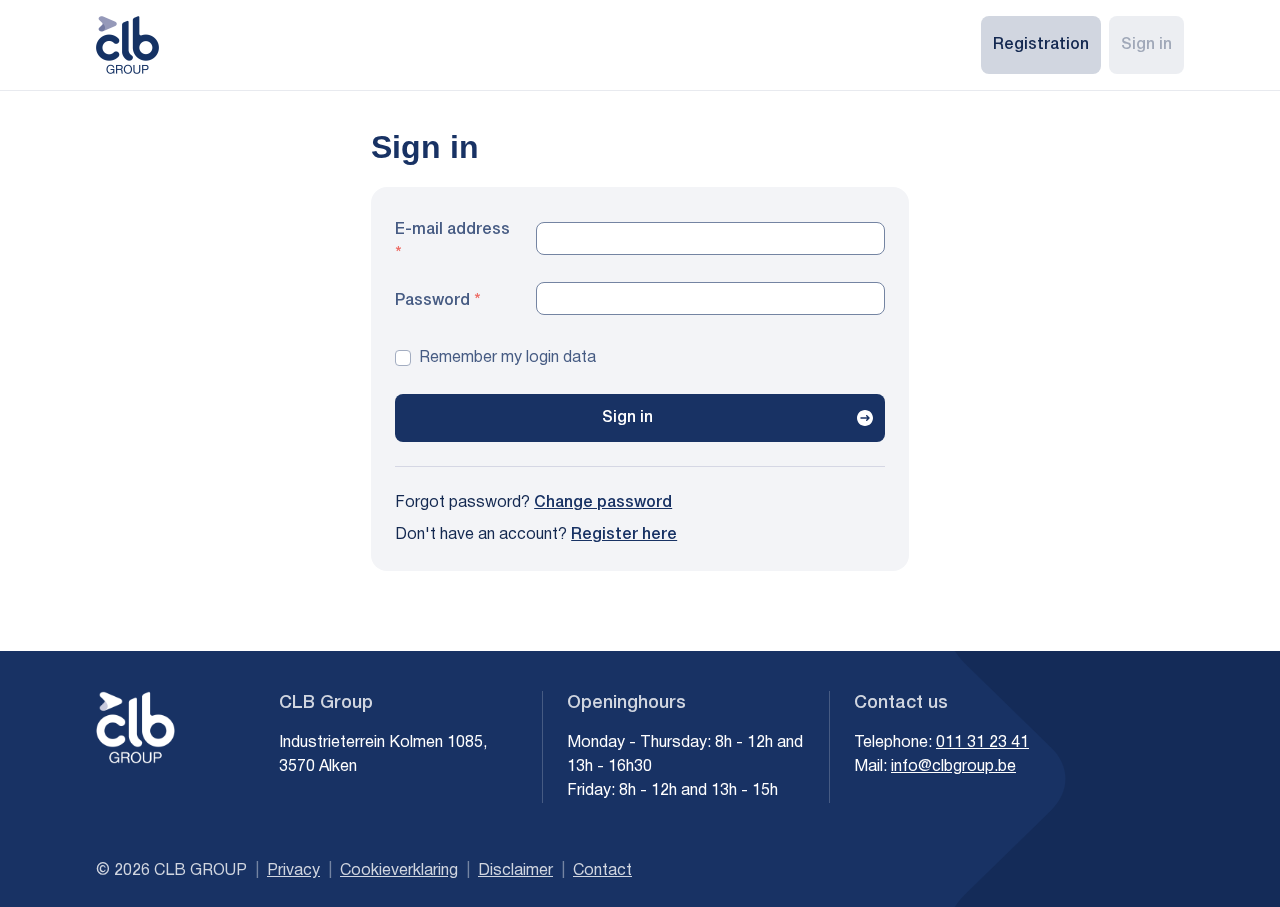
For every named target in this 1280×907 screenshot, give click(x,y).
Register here (624, 535)
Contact (602, 871)
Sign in (1146, 45)
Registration (1041, 45)
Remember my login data (507, 358)
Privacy (293, 871)
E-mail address (452, 230)
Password (432, 301)
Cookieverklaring (399, 871)
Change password (603, 503)
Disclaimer (515, 871)
